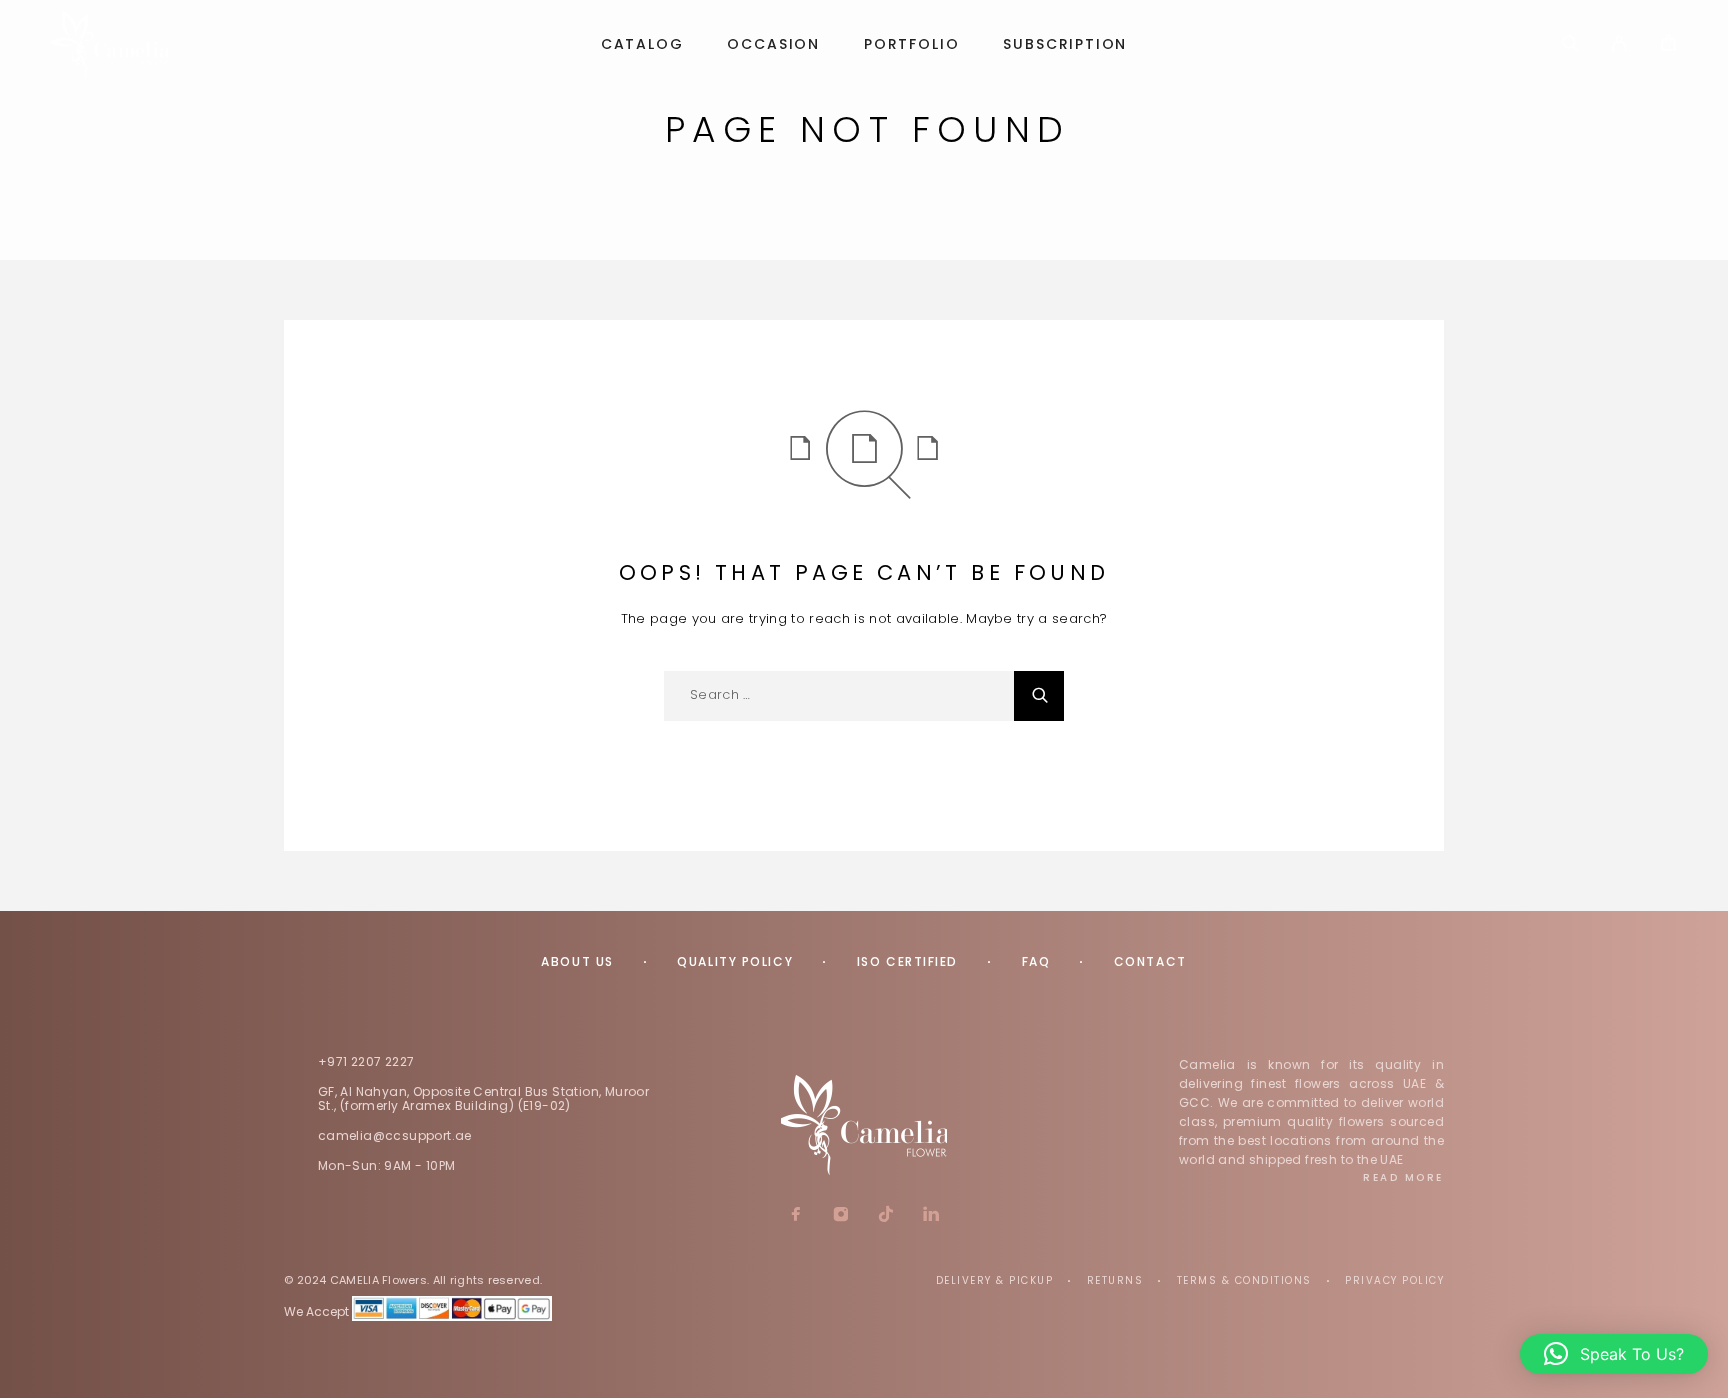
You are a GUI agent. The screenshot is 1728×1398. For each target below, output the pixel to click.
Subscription (1065, 45)
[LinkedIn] (931, 1216)
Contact (1150, 961)
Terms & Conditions (1244, 1280)
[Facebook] (796, 1216)
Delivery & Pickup (995, 1280)
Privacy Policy (1394, 1280)
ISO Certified (907, 961)
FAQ (1036, 961)
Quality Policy (735, 961)
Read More (1403, 1177)
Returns (1115, 1280)
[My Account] (1619, 45)
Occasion (773, 45)
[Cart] (1668, 45)
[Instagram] (841, 1216)
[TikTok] (886, 1216)
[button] (1614, 1354)
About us (577, 961)
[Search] (1570, 45)
